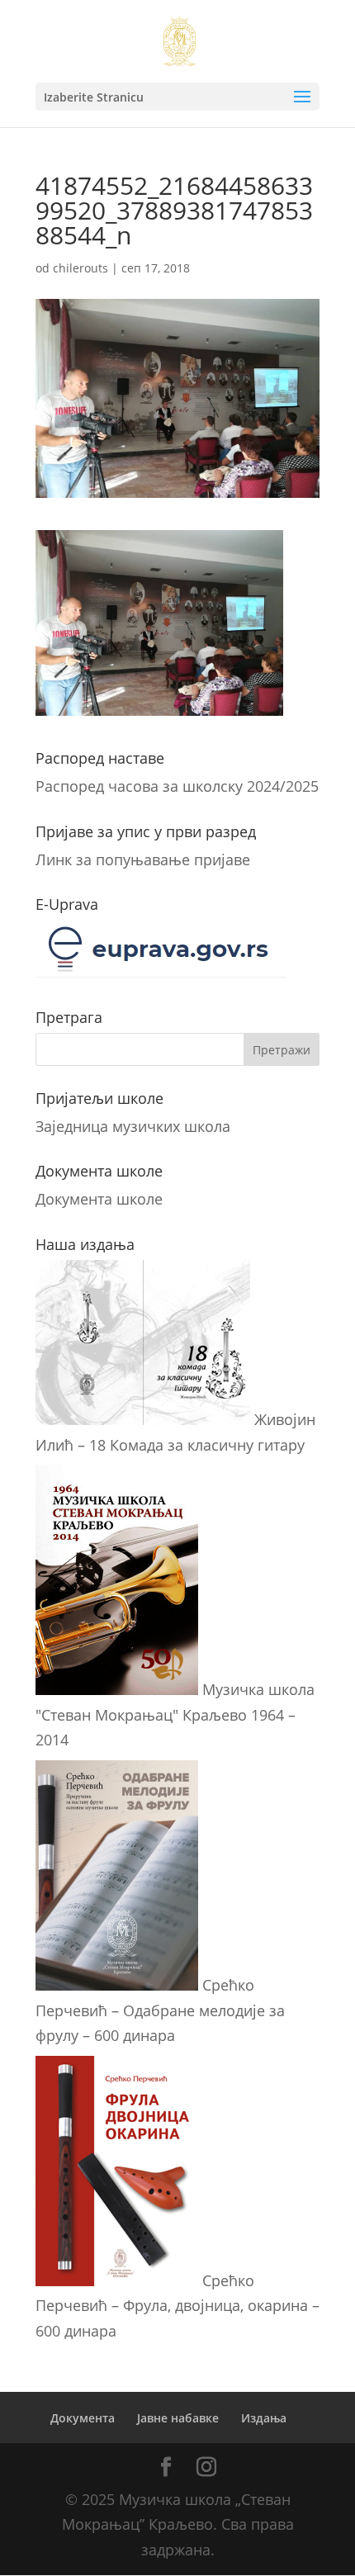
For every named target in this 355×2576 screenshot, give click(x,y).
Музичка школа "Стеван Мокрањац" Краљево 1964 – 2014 (175, 1714)
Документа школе (99, 1199)
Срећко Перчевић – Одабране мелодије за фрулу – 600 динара (160, 2010)
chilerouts (80, 268)
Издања (264, 2418)
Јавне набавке (178, 2418)
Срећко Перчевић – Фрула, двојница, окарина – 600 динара (177, 2306)
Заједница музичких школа (133, 1126)
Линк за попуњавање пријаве (143, 859)
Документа (83, 2418)
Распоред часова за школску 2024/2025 (177, 786)
